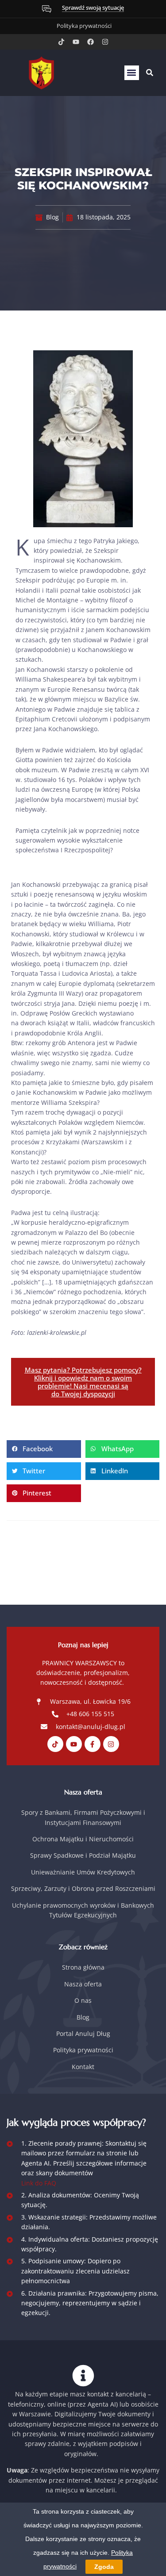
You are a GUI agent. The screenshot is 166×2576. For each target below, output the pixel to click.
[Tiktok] (61, 42)
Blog (52, 217)
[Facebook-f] (93, 1744)
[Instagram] (105, 42)
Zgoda (104, 2567)
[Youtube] (76, 42)
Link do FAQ (39, 2183)
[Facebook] (91, 42)
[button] (132, 73)
